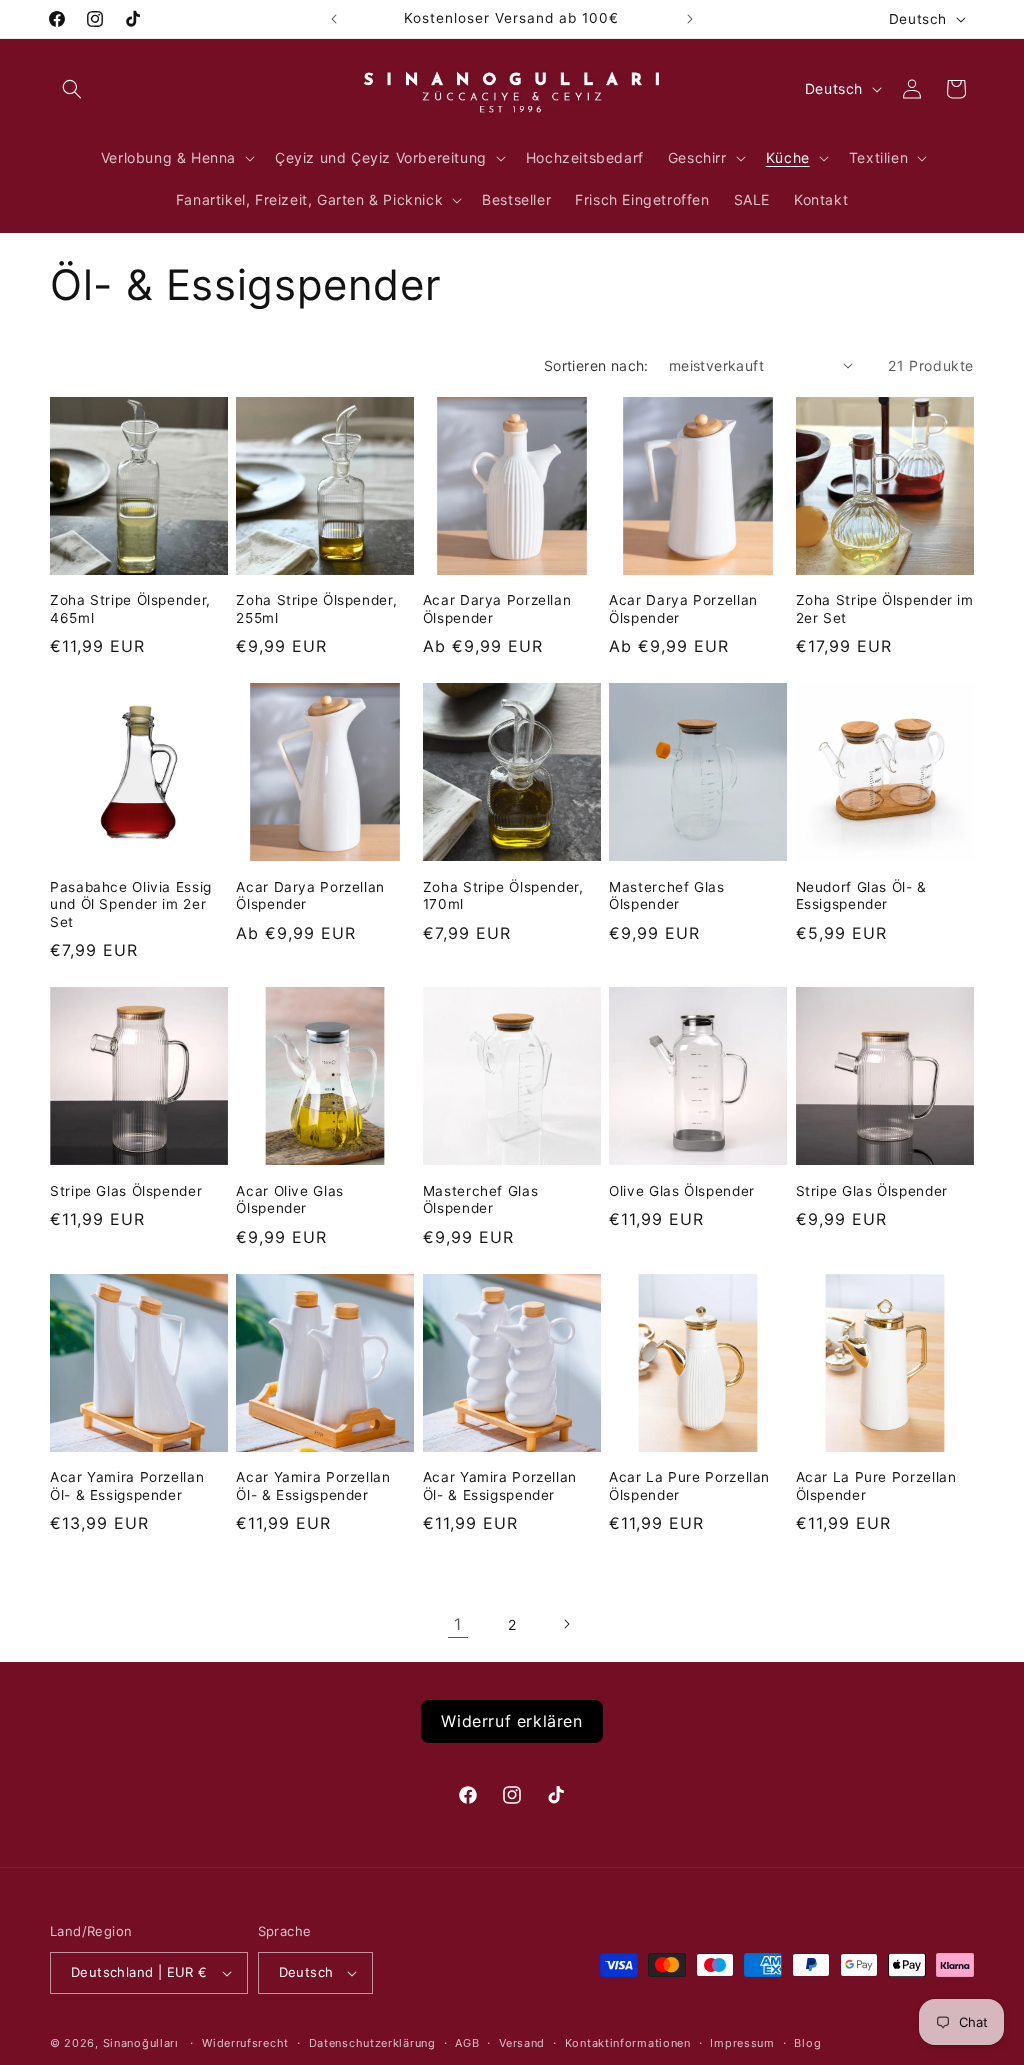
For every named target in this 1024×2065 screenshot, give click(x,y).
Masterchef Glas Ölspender (666, 896)
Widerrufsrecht (245, 2043)
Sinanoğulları (141, 2043)
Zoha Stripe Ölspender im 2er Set (885, 609)
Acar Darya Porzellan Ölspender (497, 609)
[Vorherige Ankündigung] (334, 19)
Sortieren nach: (596, 365)
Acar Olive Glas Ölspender (289, 1200)
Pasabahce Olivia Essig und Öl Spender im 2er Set (131, 904)
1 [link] (458, 1624)
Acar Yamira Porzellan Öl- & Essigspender (127, 1486)
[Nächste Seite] (566, 1624)
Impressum (742, 2043)
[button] (72, 89)
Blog (807, 2043)
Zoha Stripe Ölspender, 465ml (130, 609)
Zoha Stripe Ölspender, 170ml (503, 896)
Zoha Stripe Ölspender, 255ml (316, 609)
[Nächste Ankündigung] (690, 19)
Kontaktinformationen (628, 2043)
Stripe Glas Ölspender (126, 1191)
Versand (522, 2043)
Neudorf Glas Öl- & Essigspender (861, 896)
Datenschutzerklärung (372, 2043)
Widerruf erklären (511, 1721)
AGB (467, 2043)
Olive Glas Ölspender (682, 1191)
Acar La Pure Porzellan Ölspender (689, 1486)
